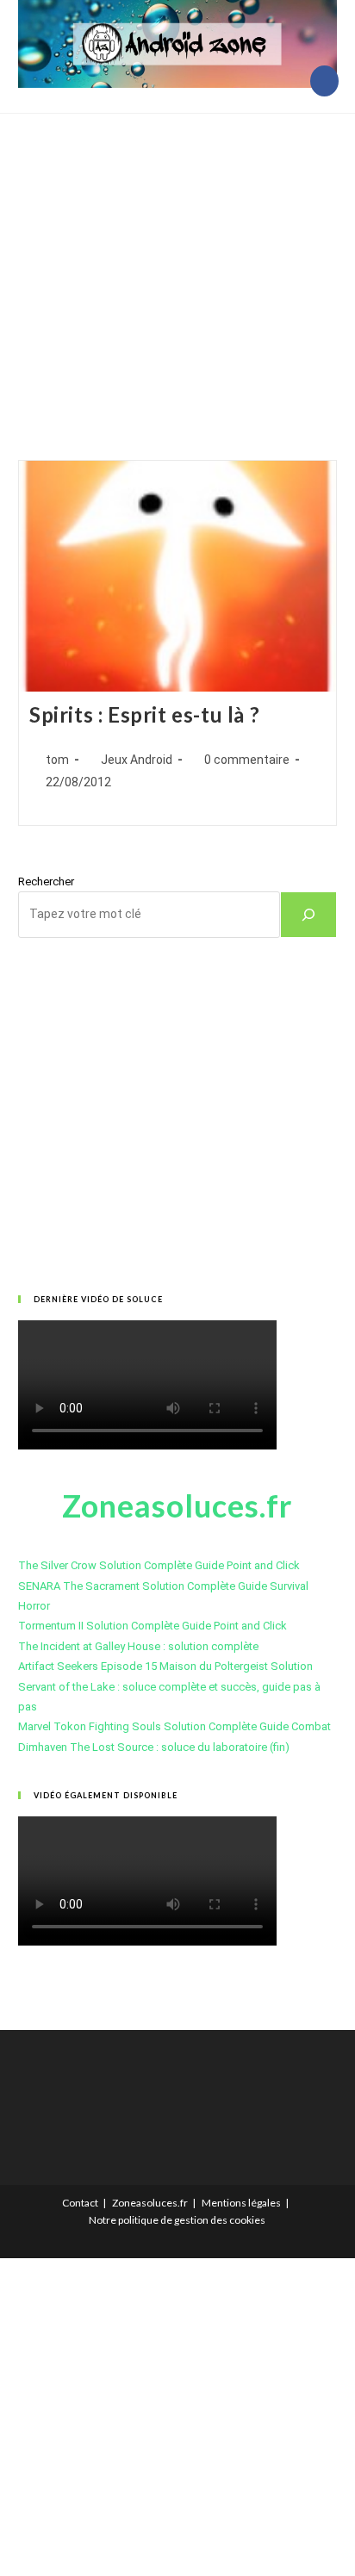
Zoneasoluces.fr (150, 2203)
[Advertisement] (177, 265)
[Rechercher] (308, 915)
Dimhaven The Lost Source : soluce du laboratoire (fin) (154, 1747)
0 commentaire (247, 760)
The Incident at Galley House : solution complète (138, 1646)
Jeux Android (137, 760)
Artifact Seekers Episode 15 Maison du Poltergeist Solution (165, 1666)
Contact (80, 2203)
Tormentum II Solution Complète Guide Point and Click (153, 1626)
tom (57, 760)
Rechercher (46, 881)
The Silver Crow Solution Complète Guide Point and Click (159, 1565)
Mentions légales (241, 2203)
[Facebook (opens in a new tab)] (324, 81)
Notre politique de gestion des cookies (177, 2220)
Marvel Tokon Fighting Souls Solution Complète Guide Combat (174, 1726)
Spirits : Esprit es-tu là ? (144, 714)
